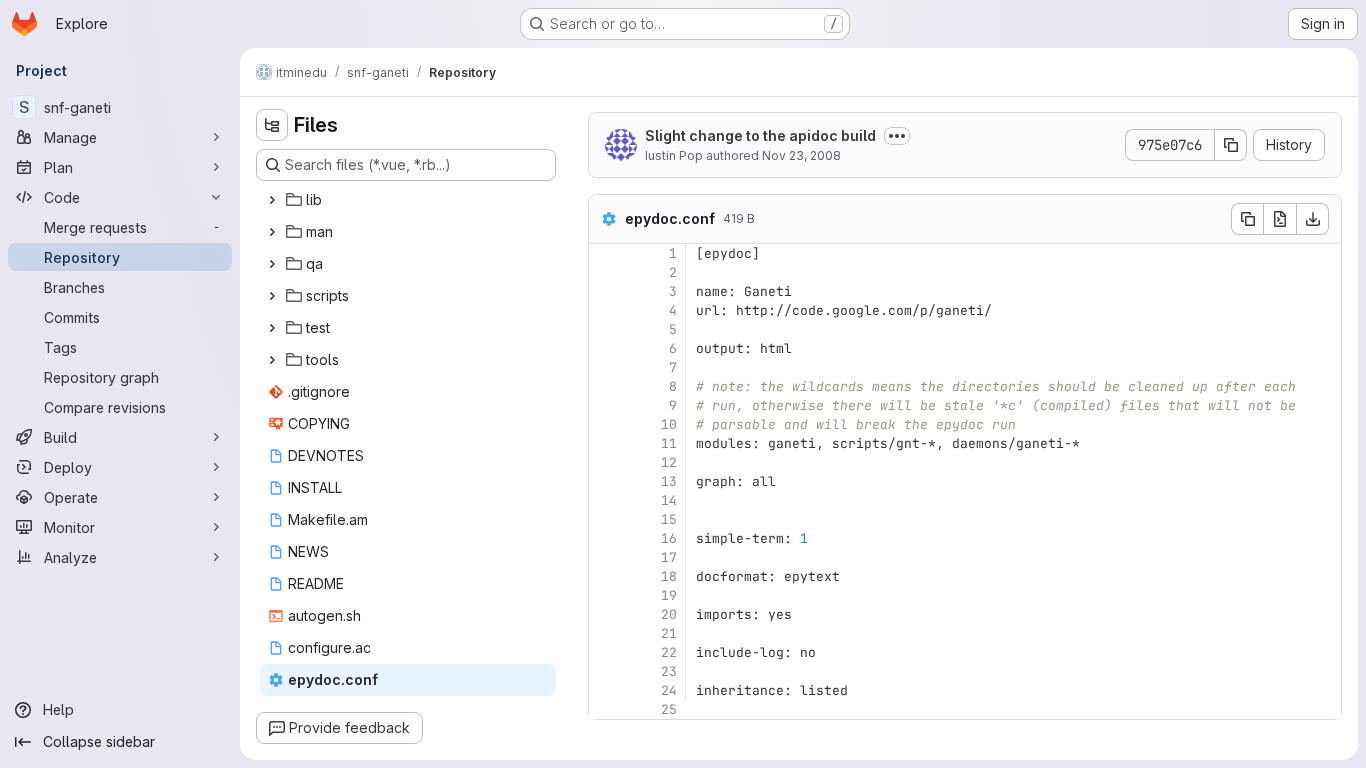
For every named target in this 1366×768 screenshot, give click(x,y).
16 (669, 538)
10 (669, 424)
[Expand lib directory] (272, 200)
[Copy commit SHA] (1231, 145)
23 (669, 671)
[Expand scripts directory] (272, 296)
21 (669, 633)
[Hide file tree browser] (272, 125)
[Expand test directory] (272, 328)
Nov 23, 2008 (801, 155)
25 (669, 709)
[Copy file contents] (1247, 219)
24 (669, 690)
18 (669, 576)
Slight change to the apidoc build (760, 135)
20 (669, 614)
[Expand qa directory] (272, 264)
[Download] (1313, 219)
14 (669, 500)
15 (669, 519)
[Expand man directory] (272, 232)
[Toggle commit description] (897, 136)
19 (669, 595)
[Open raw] (1280, 219)
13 (669, 481)
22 (669, 652)
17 (669, 557)
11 (669, 443)
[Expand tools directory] (272, 360)
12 (669, 462)
